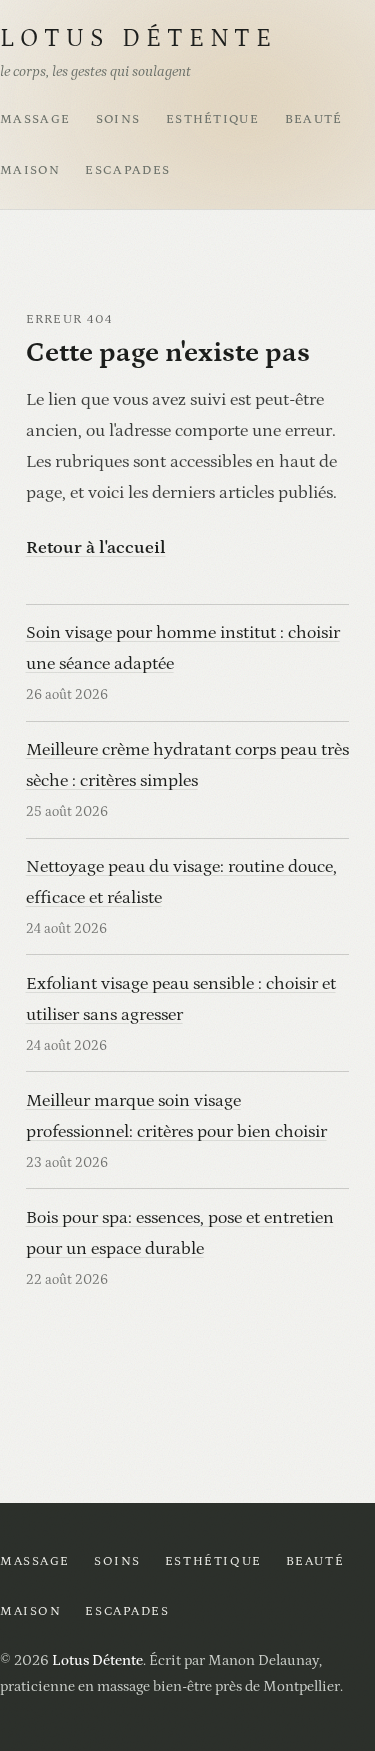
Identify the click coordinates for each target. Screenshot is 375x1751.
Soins (118, 119)
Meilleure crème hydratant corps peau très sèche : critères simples (187, 765)
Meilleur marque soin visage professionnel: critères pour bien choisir (176, 1116)
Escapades (127, 170)
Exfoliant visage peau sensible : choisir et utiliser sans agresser (181, 999)
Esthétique (212, 119)
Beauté (314, 119)
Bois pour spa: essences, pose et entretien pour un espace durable (180, 1233)
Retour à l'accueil (96, 547)
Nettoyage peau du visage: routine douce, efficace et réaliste (181, 882)
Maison (30, 170)
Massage (35, 119)
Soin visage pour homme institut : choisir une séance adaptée (183, 648)
